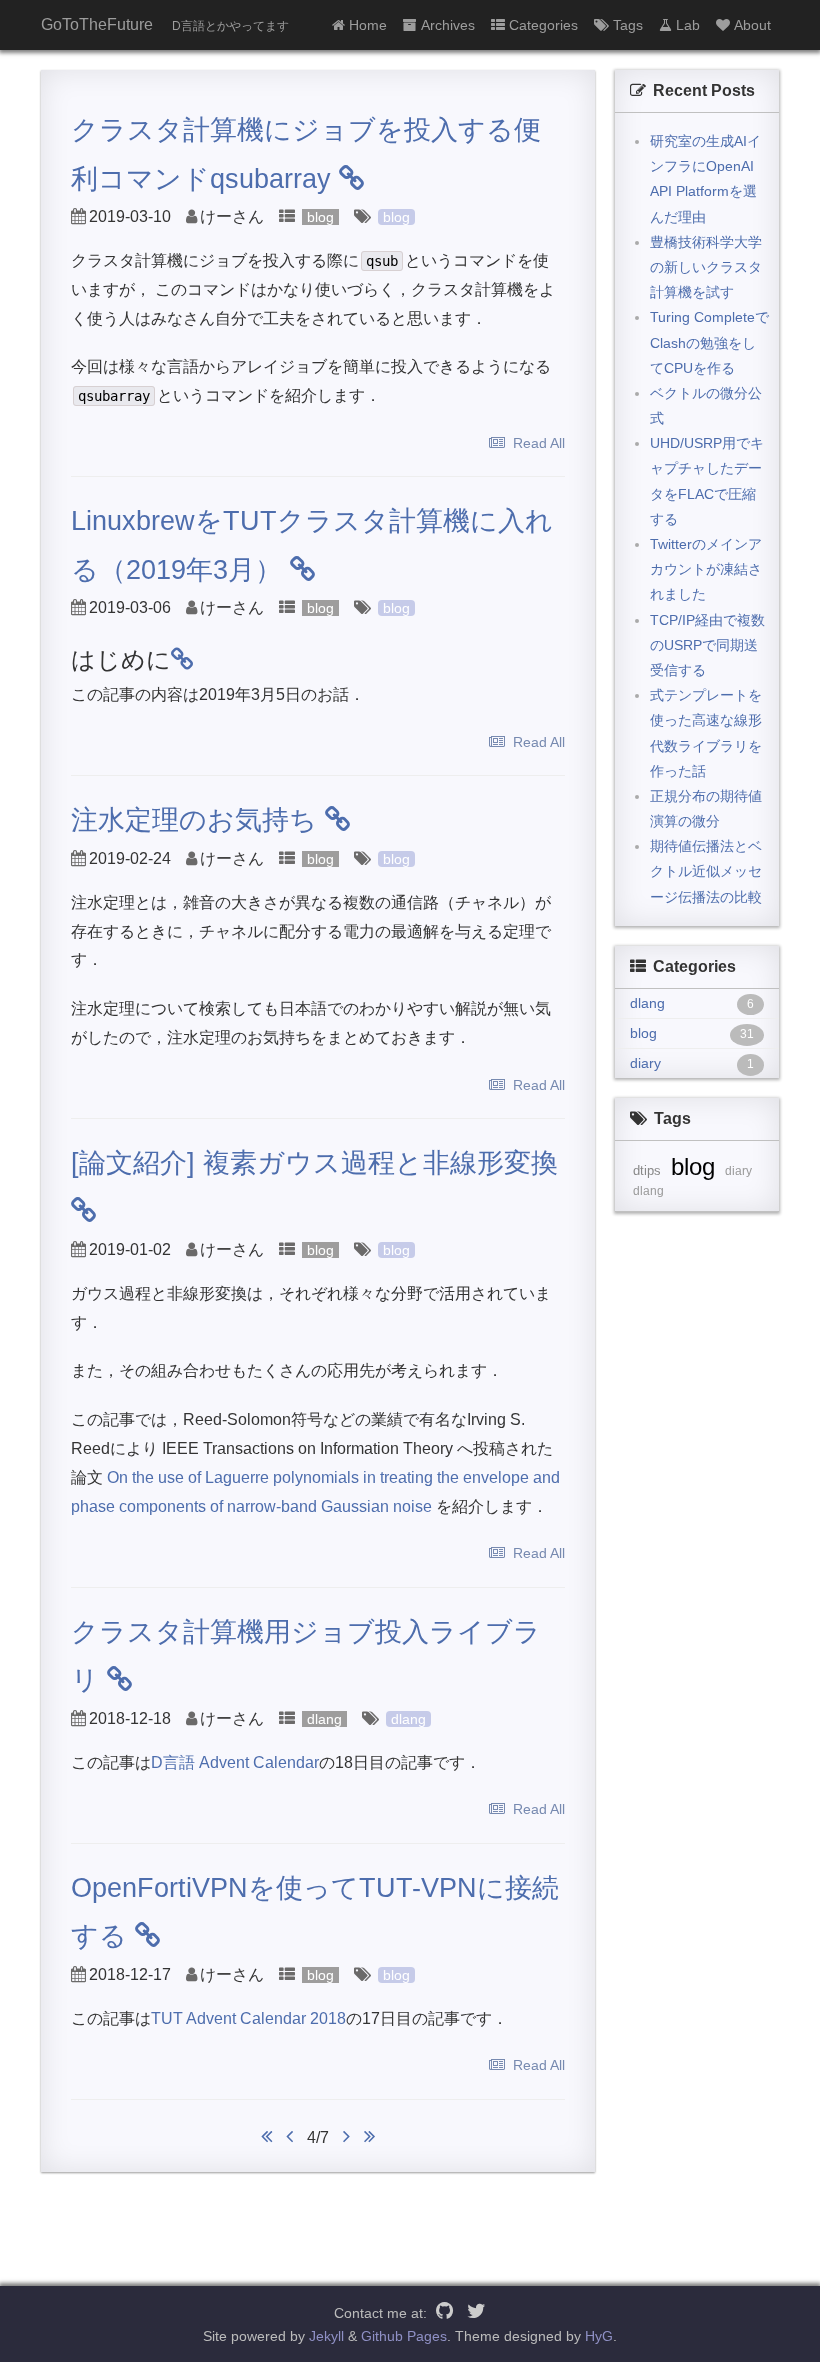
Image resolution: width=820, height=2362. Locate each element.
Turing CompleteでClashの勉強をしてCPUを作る (709, 342)
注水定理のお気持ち (194, 820)
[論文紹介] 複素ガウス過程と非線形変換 (314, 1163)
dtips (647, 1170)
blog (320, 217)
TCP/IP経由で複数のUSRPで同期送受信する (707, 645)
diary (738, 1171)
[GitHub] (444, 2313)
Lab (688, 25)
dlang (324, 1719)
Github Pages (404, 2336)
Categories (543, 25)
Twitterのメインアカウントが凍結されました (706, 569)
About (752, 25)
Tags (628, 25)
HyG (599, 2336)
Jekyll (326, 2336)
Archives (448, 25)
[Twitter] (476, 2313)
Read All (539, 443)
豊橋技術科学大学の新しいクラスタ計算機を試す (706, 267)
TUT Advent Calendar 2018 (248, 2018)
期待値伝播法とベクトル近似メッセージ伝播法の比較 (706, 871)
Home (368, 25)
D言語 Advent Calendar (235, 1762)
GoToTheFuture (97, 24)
